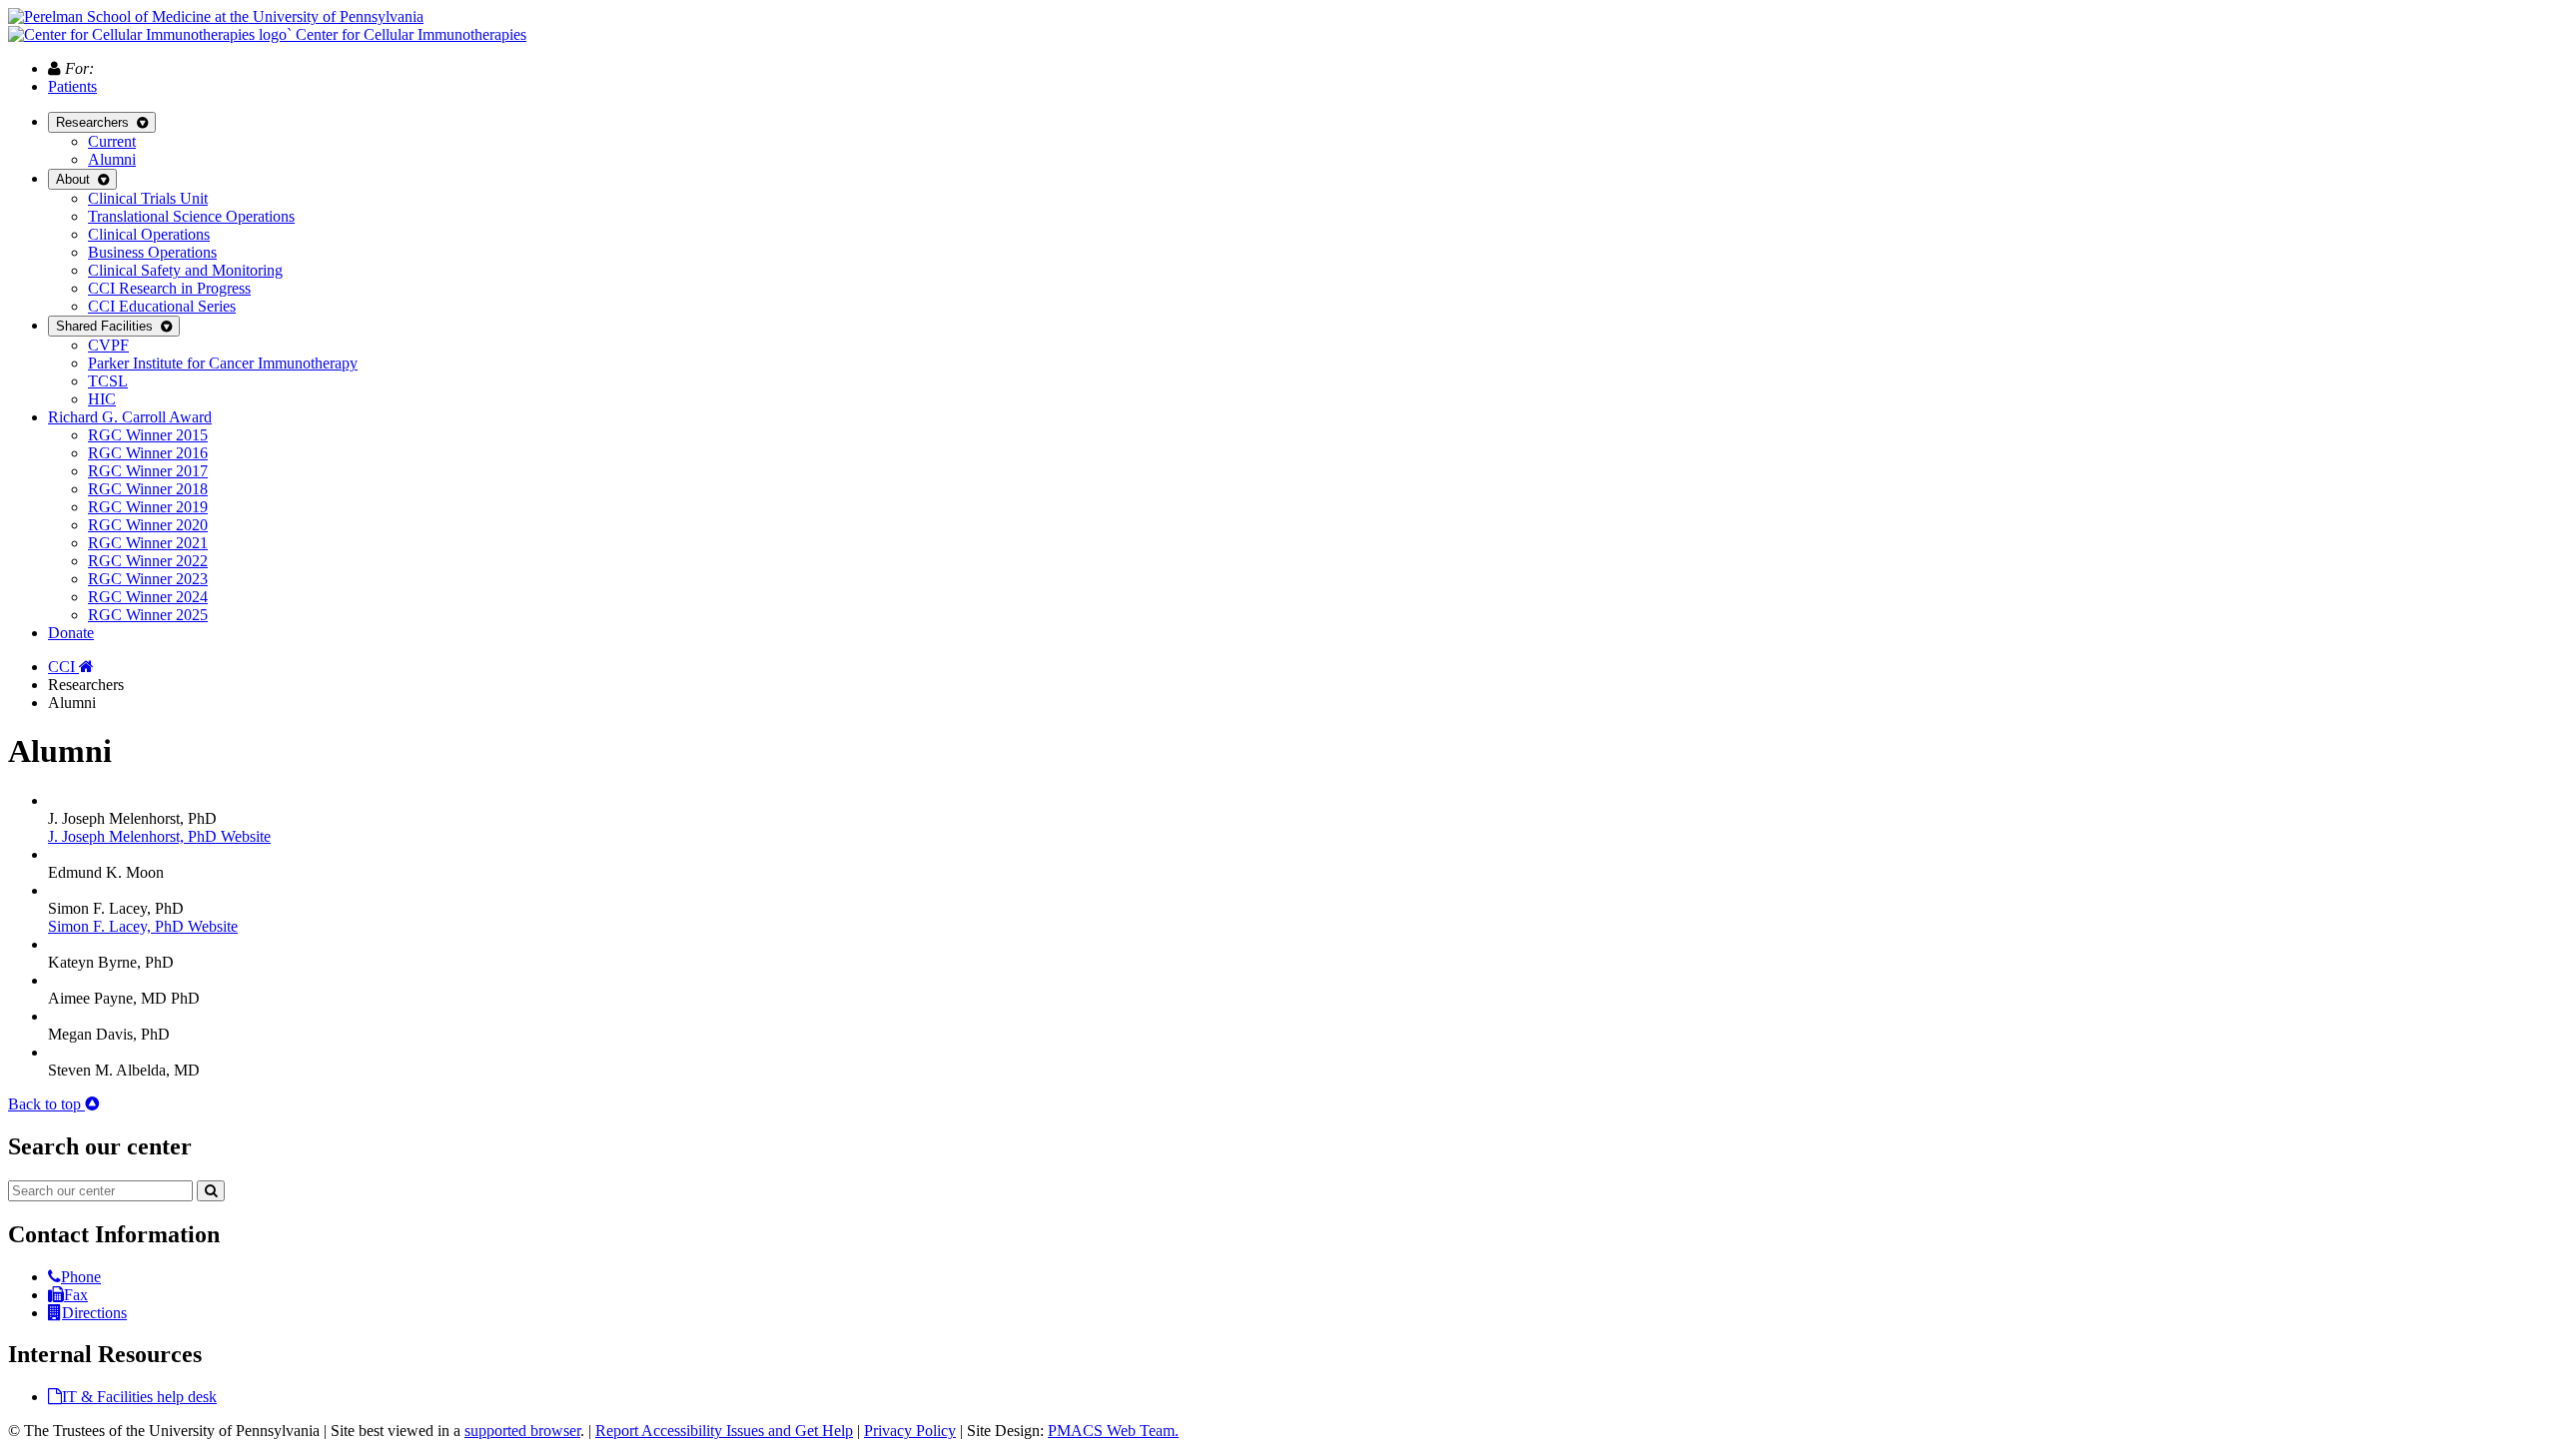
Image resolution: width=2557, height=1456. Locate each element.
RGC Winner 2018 (148, 489)
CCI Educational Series (162, 306)
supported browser (522, 1431)
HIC (102, 399)
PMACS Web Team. (1113, 1431)
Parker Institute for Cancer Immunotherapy (223, 363)
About (77, 179)
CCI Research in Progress (169, 288)
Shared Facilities (108, 326)
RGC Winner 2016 (148, 453)
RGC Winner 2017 (148, 471)
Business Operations (152, 252)
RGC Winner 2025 (148, 615)
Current (112, 141)
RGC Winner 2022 (148, 561)
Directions (94, 1313)
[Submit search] (211, 1191)
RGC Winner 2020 (148, 525)
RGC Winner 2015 (148, 435)
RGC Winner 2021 (148, 543)
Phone (81, 1277)
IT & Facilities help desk (139, 1397)
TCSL (108, 381)
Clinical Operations (149, 234)
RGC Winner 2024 (148, 597)
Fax (76, 1295)
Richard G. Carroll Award (130, 417)
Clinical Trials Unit (148, 198)
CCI (63, 667)
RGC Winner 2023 (148, 579)
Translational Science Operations (191, 216)
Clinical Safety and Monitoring (185, 270)
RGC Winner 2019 (148, 507)
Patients (72, 86)
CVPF (108, 345)
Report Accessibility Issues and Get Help (724, 1431)
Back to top (46, 1104)
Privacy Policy (910, 1431)
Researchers (96, 122)
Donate (71, 633)
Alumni (112, 159)
